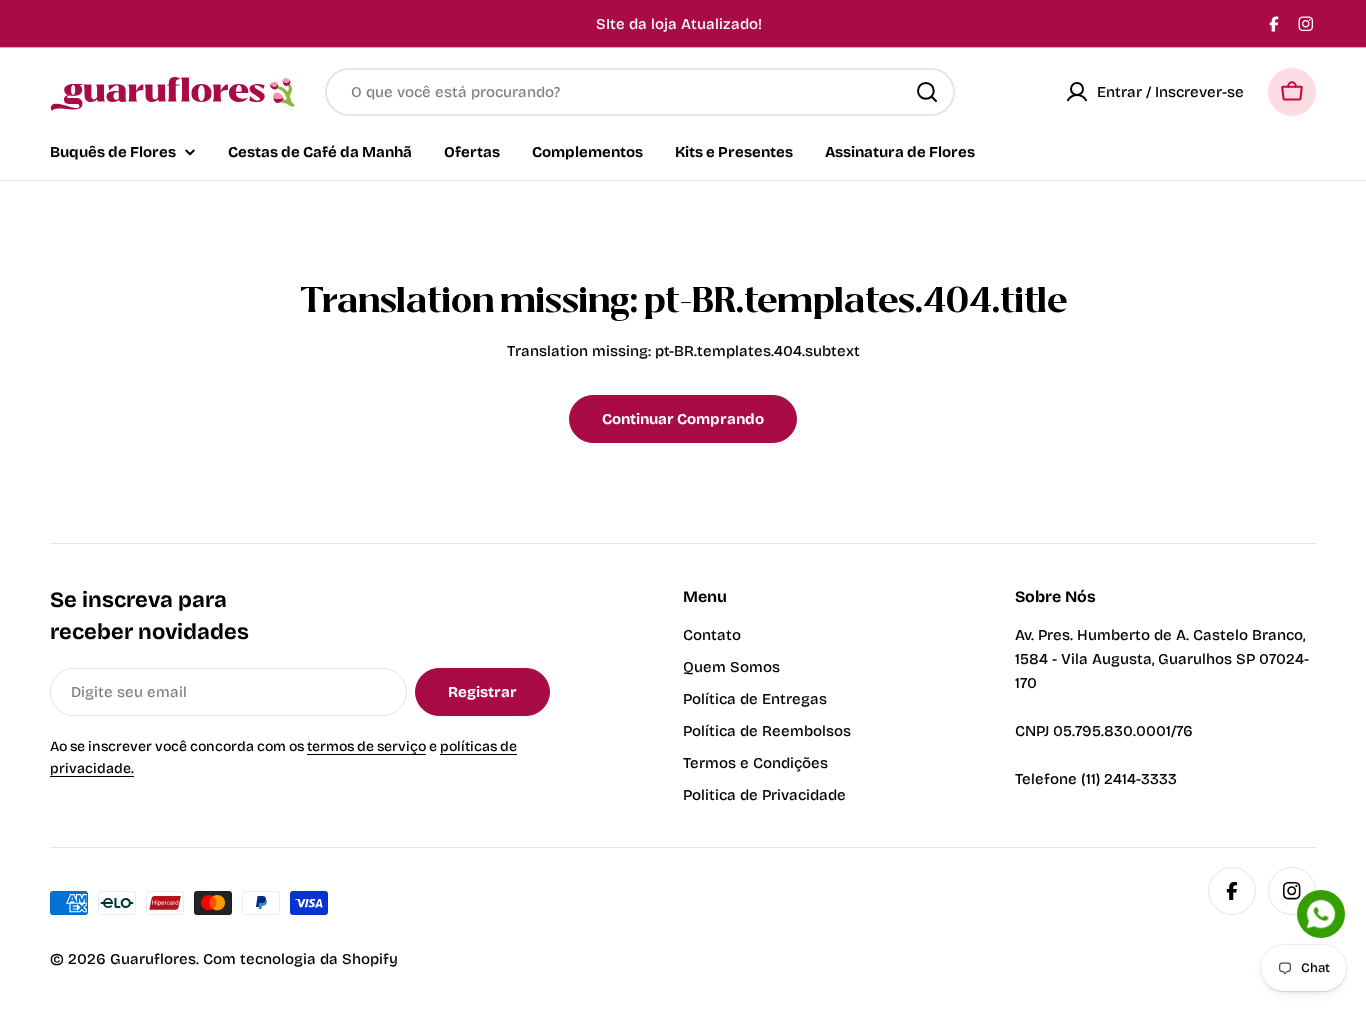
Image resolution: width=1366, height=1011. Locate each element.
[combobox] (640, 92)
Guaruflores (153, 959)
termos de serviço (366, 746)
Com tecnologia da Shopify (300, 959)
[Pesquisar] (927, 92)
